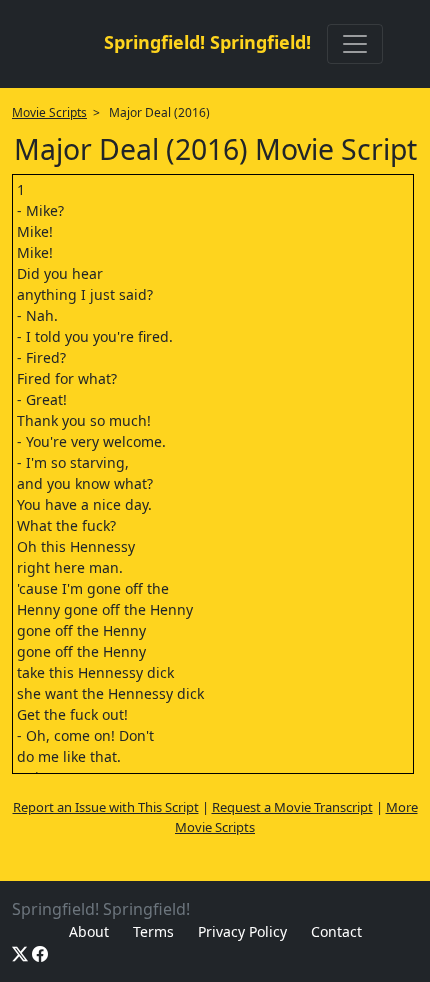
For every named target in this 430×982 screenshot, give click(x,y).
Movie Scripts (49, 112)
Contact (336, 931)
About (89, 931)
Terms (153, 931)
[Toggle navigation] (355, 44)
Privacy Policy (242, 931)
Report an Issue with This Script (106, 807)
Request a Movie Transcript (292, 807)
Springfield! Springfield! (207, 42)
